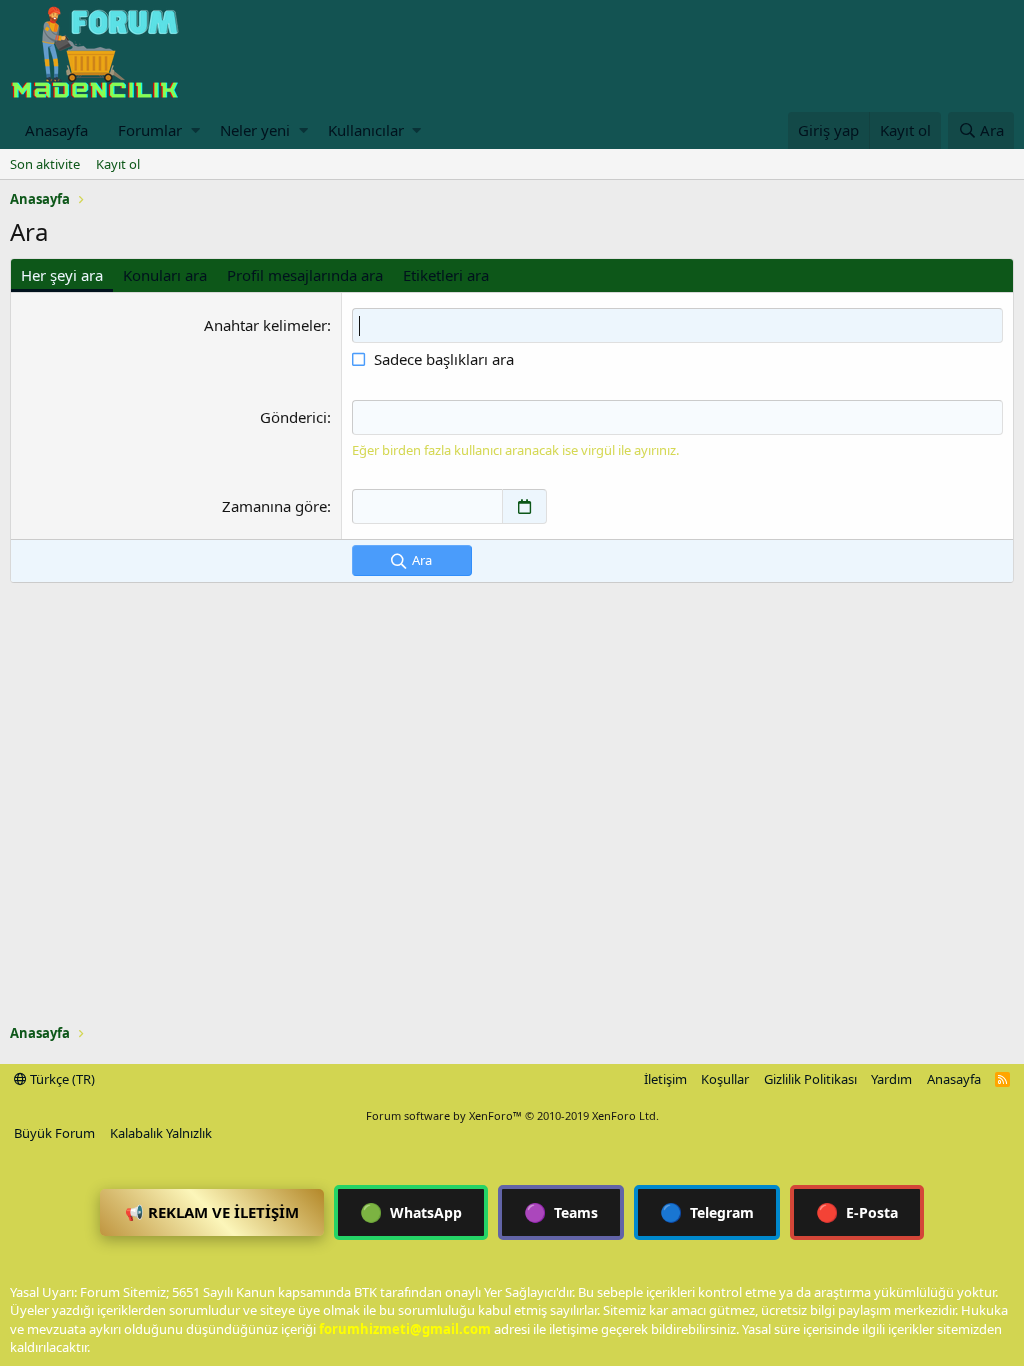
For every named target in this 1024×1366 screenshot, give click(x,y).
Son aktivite (45, 164)
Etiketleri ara (446, 275)
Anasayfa (56, 130)
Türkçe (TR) (61, 1079)
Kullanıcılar (366, 130)
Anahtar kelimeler (265, 325)
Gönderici (293, 417)
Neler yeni (255, 130)
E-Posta (857, 1212)
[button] (195, 130)
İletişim (665, 1079)
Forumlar (150, 130)
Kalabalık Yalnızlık (161, 1133)
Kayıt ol (118, 164)
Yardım (891, 1079)
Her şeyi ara (62, 275)
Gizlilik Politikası (810, 1079)
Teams (561, 1212)
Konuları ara (165, 275)
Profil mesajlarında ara (305, 275)
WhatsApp (411, 1212)
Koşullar (725, 1079)
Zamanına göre (274, 506)
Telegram (707, 1212)
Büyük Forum (54, 1133)
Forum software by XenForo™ (512, 1115)
